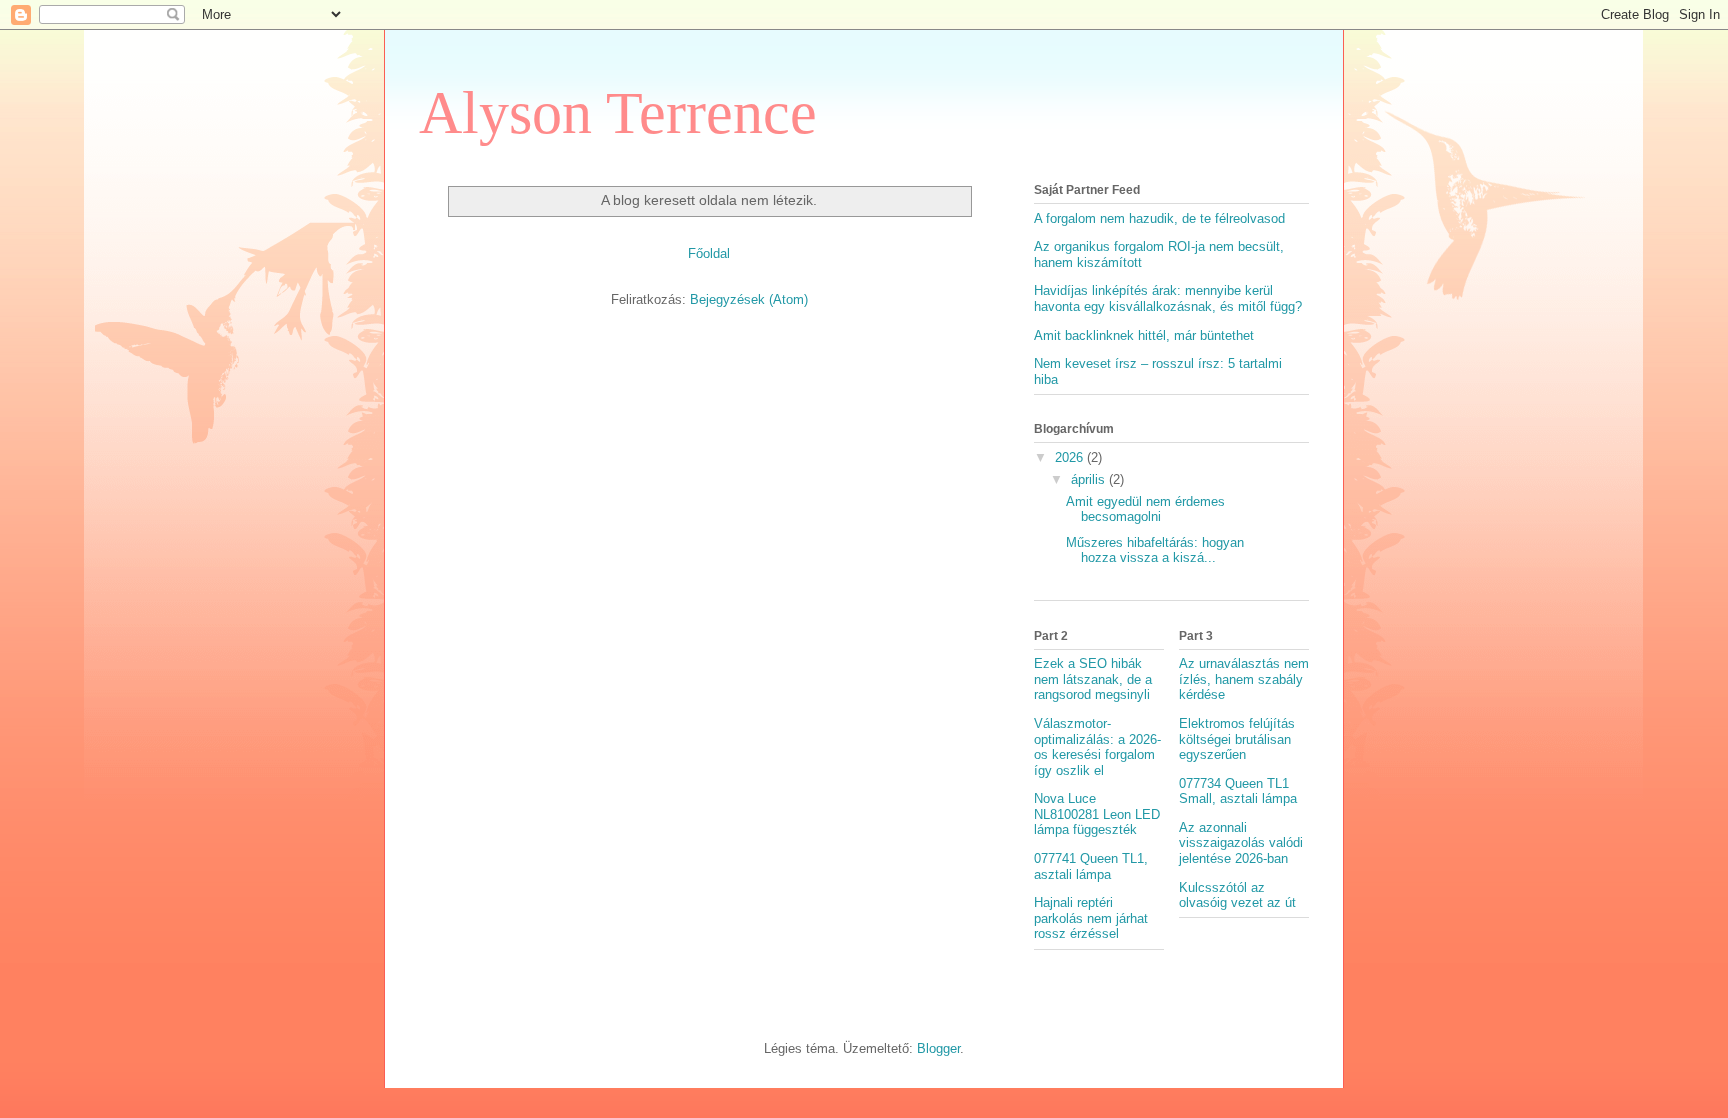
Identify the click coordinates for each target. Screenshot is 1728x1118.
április (1090, 479)
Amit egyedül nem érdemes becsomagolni (1145, 509)
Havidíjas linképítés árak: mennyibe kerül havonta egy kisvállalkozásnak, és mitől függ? (1168, 298)
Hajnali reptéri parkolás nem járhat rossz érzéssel (1091, 918)
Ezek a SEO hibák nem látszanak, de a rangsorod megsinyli (1093, 679)
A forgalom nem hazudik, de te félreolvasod (1159, 218)
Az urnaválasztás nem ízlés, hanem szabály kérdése (1244, 679)
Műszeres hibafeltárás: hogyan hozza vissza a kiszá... (1155, 550)
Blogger (938, 1048)
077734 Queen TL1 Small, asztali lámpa (1238, 791)
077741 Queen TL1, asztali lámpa (1091, 866)
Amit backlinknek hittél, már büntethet (1144, 335)
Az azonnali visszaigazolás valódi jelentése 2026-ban (1241, 843)
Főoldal (709, 253)
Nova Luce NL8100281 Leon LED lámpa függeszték (1097, 814)
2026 (1071, 457)
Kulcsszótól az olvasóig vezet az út (1237, 895)
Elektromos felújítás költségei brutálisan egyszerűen (1237, 739)
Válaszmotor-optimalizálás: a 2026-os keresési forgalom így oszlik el (1097, 747)
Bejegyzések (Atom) (749, 299)
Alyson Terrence (618, 113)
